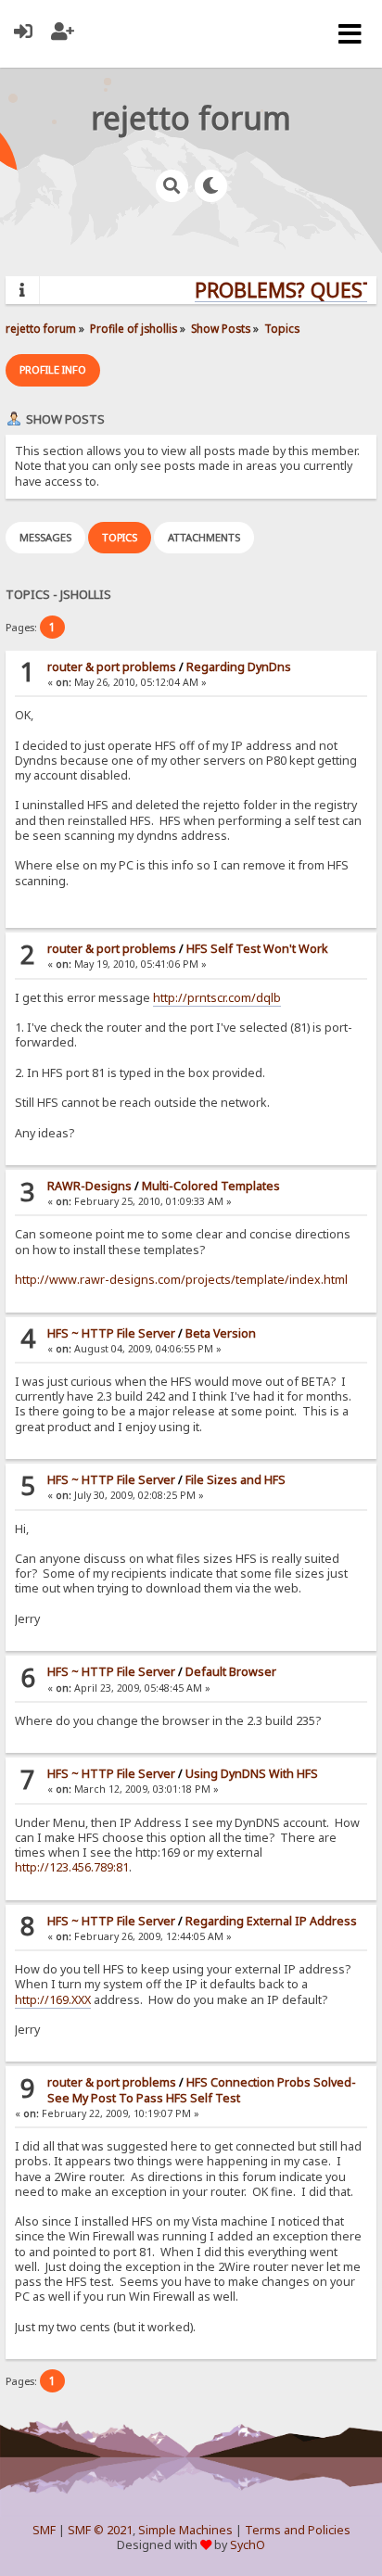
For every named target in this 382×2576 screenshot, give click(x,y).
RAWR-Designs (89, 1186)
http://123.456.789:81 (72, 1867)
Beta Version (221, 1333)
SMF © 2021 (100, 2530)
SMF (44, 2530)
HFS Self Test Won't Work (257, 949)
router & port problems (112, 667)
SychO (248, 2545)
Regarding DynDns (239, 667)
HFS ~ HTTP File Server (111, 1333)
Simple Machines (185, 2530)
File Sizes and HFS (236, 1480)
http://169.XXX (53, 2000)
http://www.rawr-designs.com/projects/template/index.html (181, 1280)
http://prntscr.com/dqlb (217, 998)
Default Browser (231, 1672)
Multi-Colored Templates (211, 1186)
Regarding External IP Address (271, 1921)
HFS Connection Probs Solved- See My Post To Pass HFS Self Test (202, 2090)
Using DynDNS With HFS (252, 1774)
